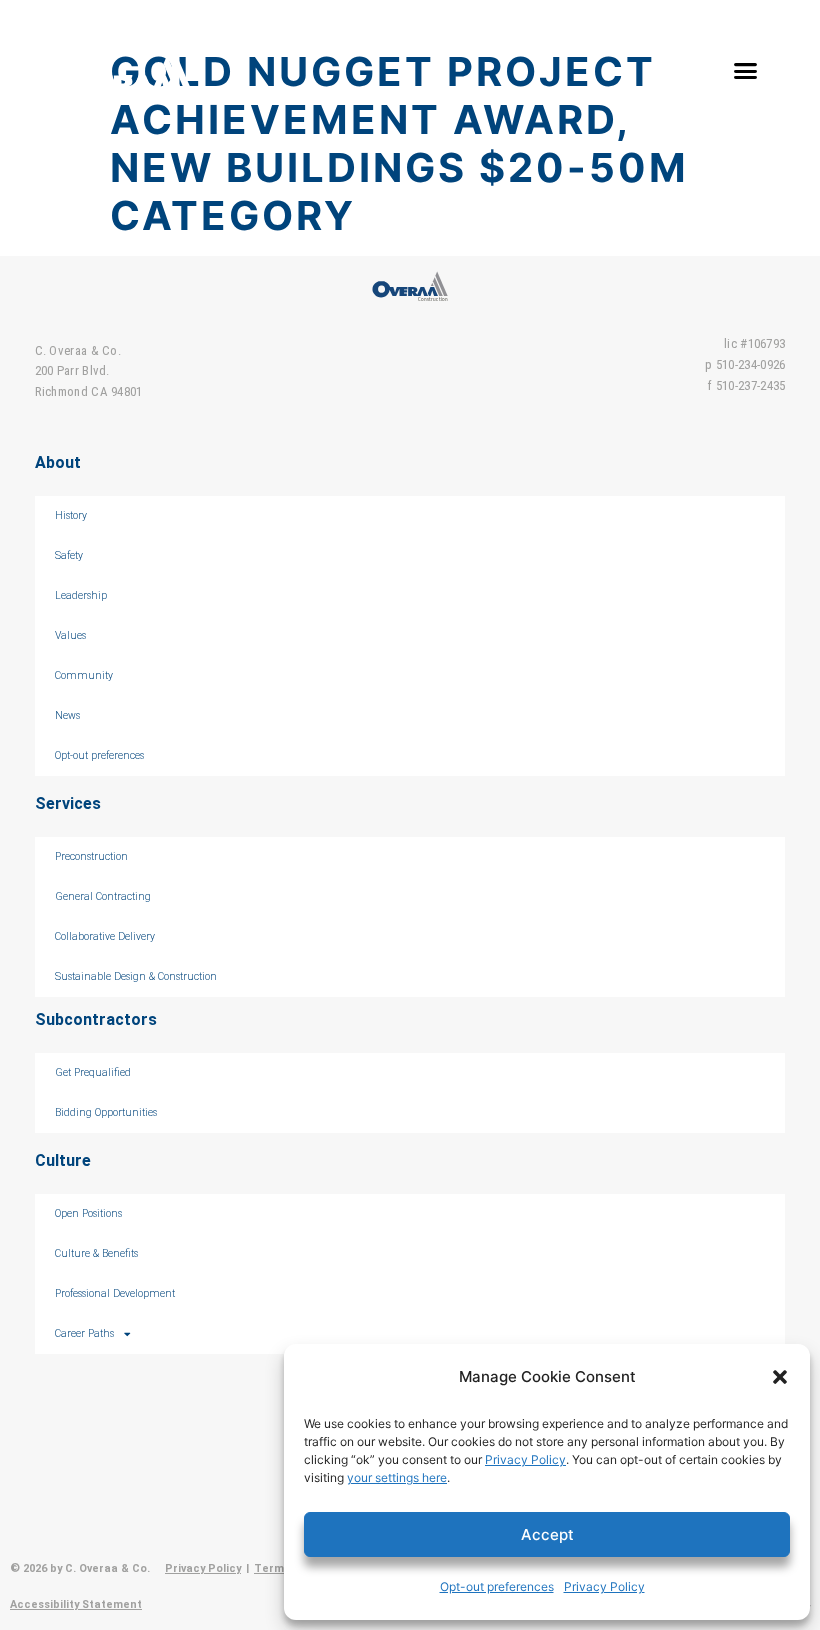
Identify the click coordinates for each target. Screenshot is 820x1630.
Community (84, 675)
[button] (780, 1377)
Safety (69, 555)
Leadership (81, 595)
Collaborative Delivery (105, 936)
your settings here (397, 1477)
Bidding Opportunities (106, 1112)
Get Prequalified (93, 1072)
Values (70, 635)
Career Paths (84, 1333)
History (71, 515)
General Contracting (103, 896)
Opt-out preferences (497, 1586)
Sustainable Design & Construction (136, 976)
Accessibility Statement (76, 1604)
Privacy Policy (525, 1459)
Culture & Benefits (96, 1253)
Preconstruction (91, 856)
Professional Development (115, 1293)
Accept (547, 1534)
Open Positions (88, 1213)
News (67, 715)
